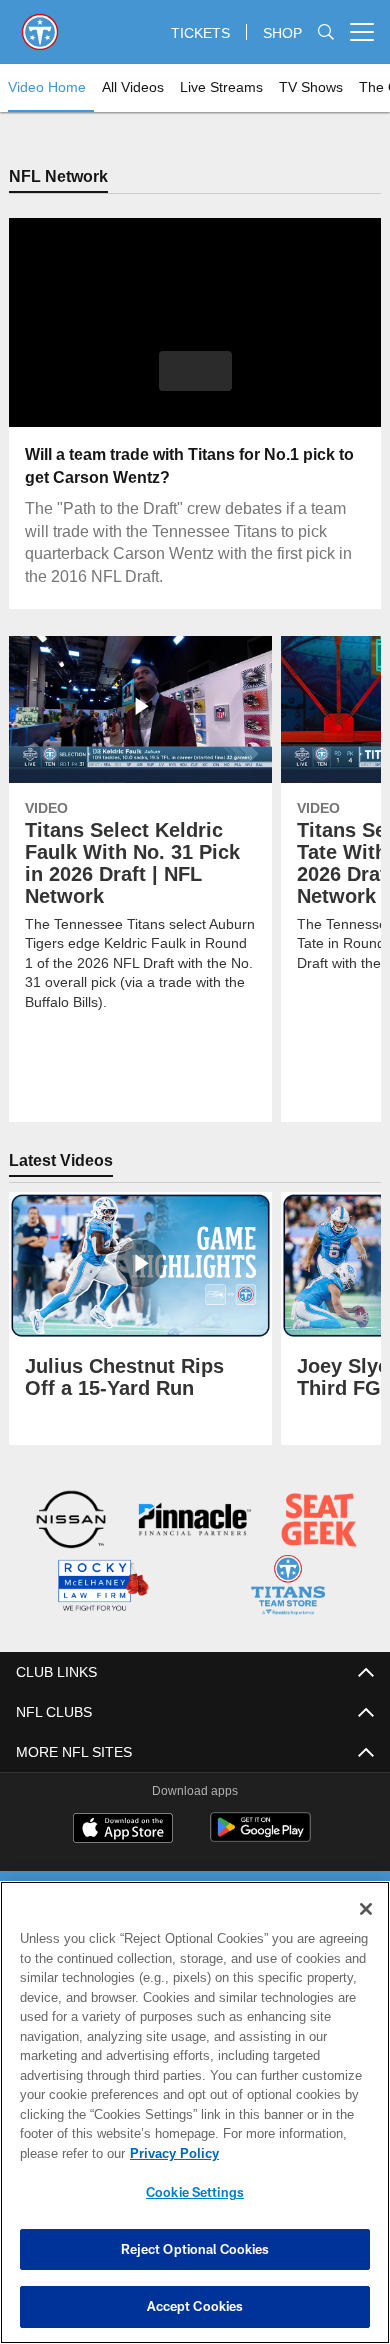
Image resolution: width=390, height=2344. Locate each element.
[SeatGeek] (319, 1522)
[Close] (366, 1909)
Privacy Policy (170, 2153)
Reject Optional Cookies (195, 2249)
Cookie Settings (195, 2192)
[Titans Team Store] (288, 1587)
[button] (195, 372)
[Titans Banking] (195, 1522)
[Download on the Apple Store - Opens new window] (123, 1829)
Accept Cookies (195, 2306)
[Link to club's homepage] (40, 24)
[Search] (326, 32)
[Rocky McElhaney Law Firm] (102, 1587)
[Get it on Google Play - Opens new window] (260, 1836)
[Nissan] (71, 1522)
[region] (195, 2112)
